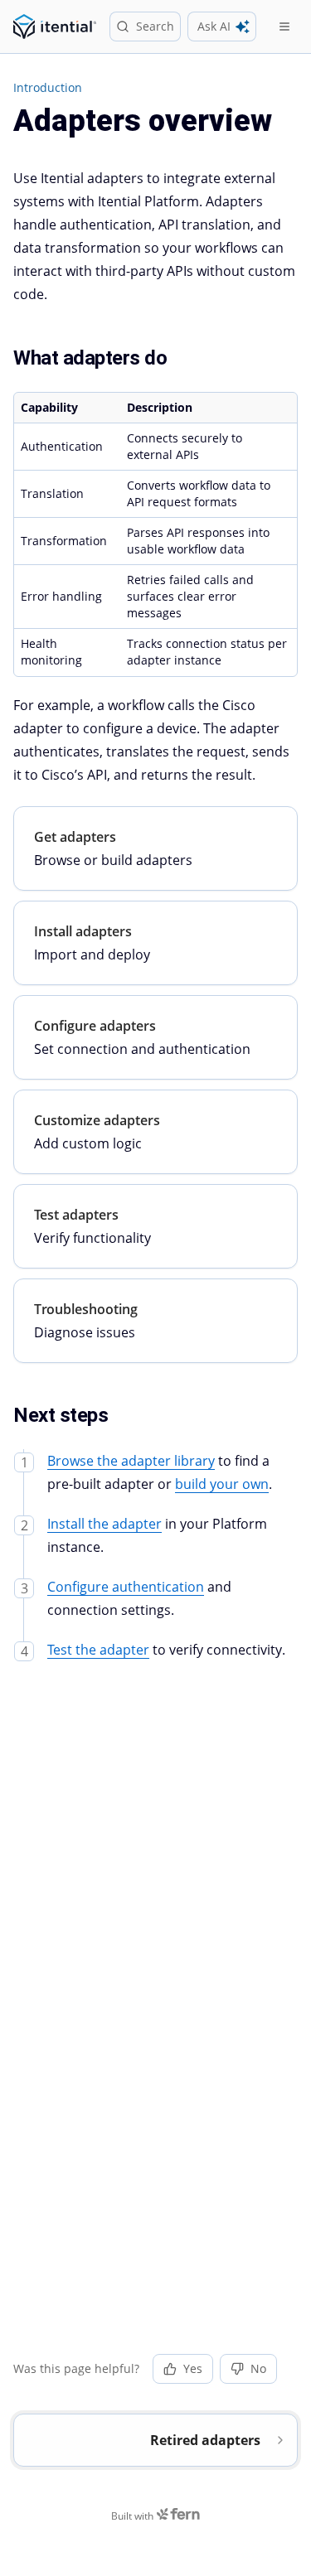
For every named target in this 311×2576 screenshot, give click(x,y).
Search (155, 26)
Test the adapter (98, 1650)
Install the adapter (104, 1524)
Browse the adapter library (131, 1461)
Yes (193, 2368)
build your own (222, 1484)
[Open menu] (284, 27)
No (258, 2368)
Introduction (48, 87)
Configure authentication (126, 1587)
